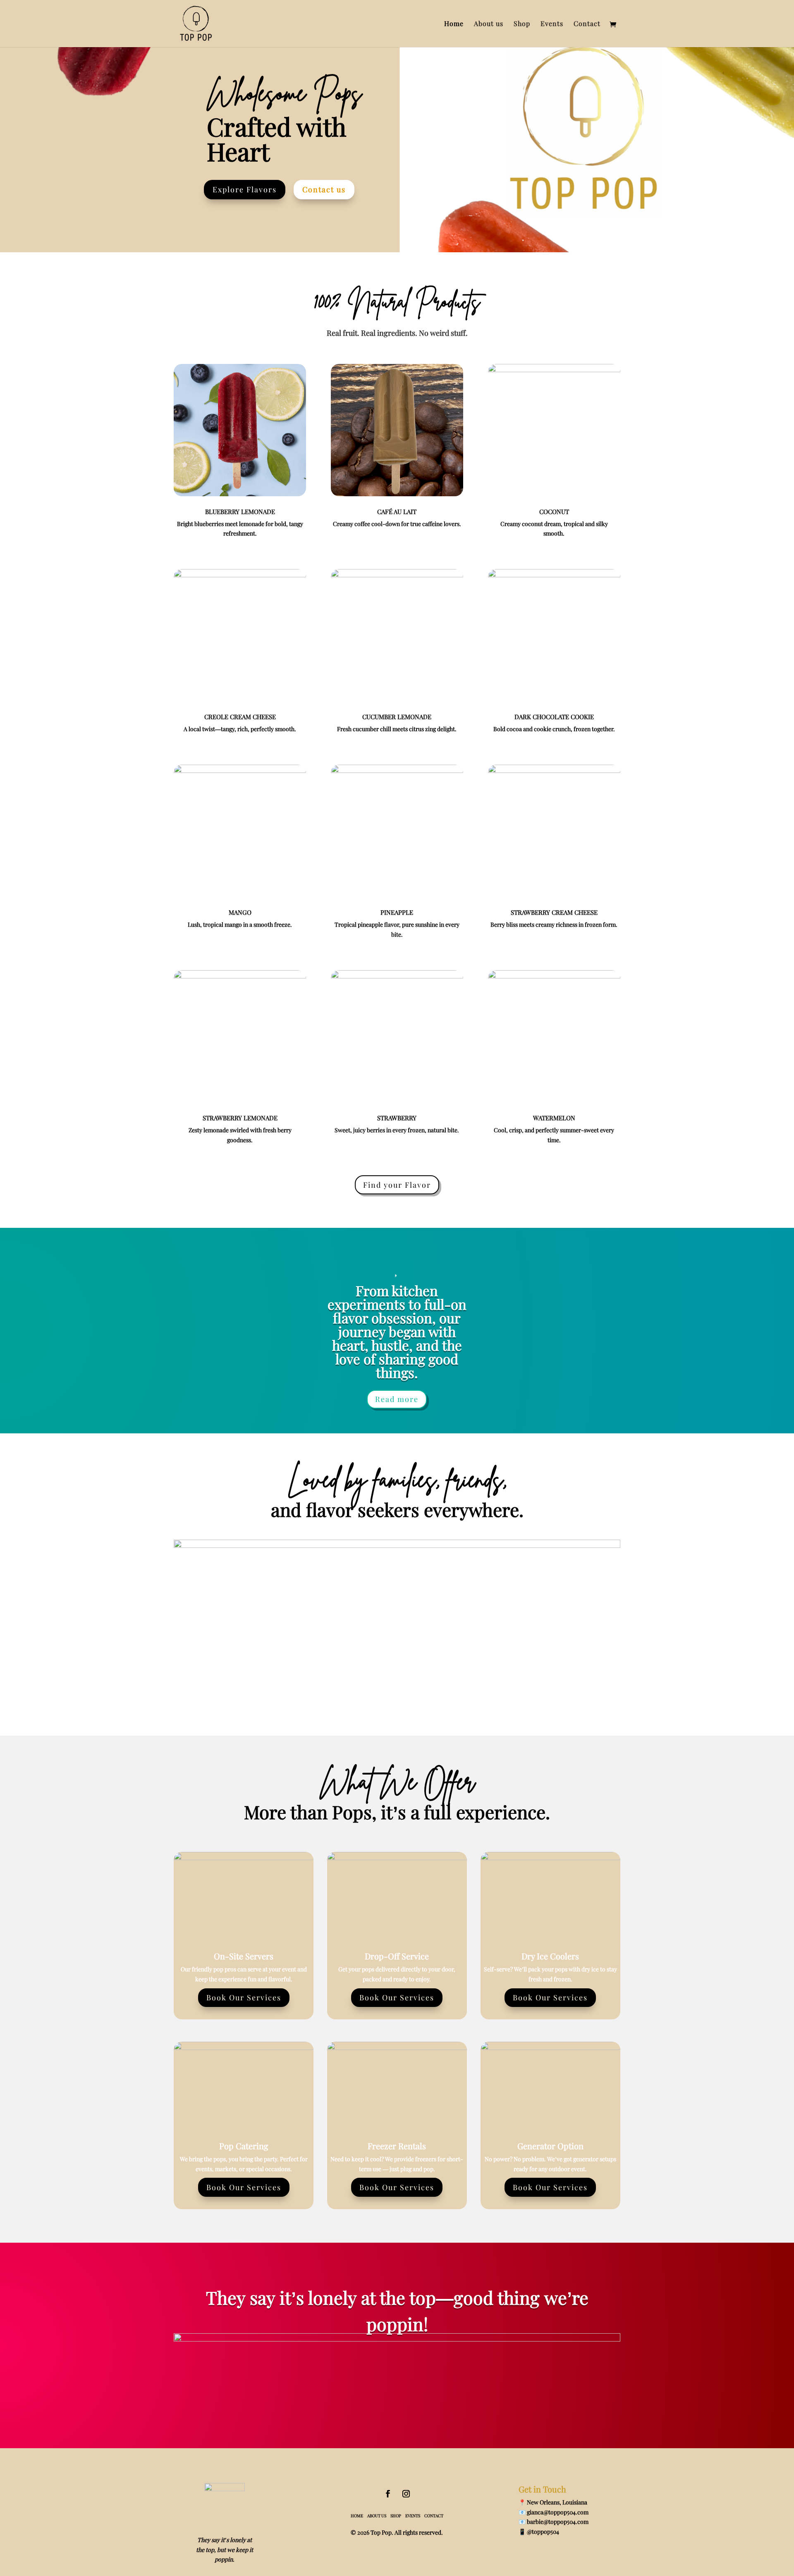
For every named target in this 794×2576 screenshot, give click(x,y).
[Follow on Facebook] (388, 2494)
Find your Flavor (397, 1185)
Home (454, 24)
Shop (522, 24)
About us (489, 24)
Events (552, 24)
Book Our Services (244, 1997)
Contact (587, 24)
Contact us (324, 189)
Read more (397, 1399)
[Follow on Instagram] (406, 2494)
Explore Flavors (245, 189)
